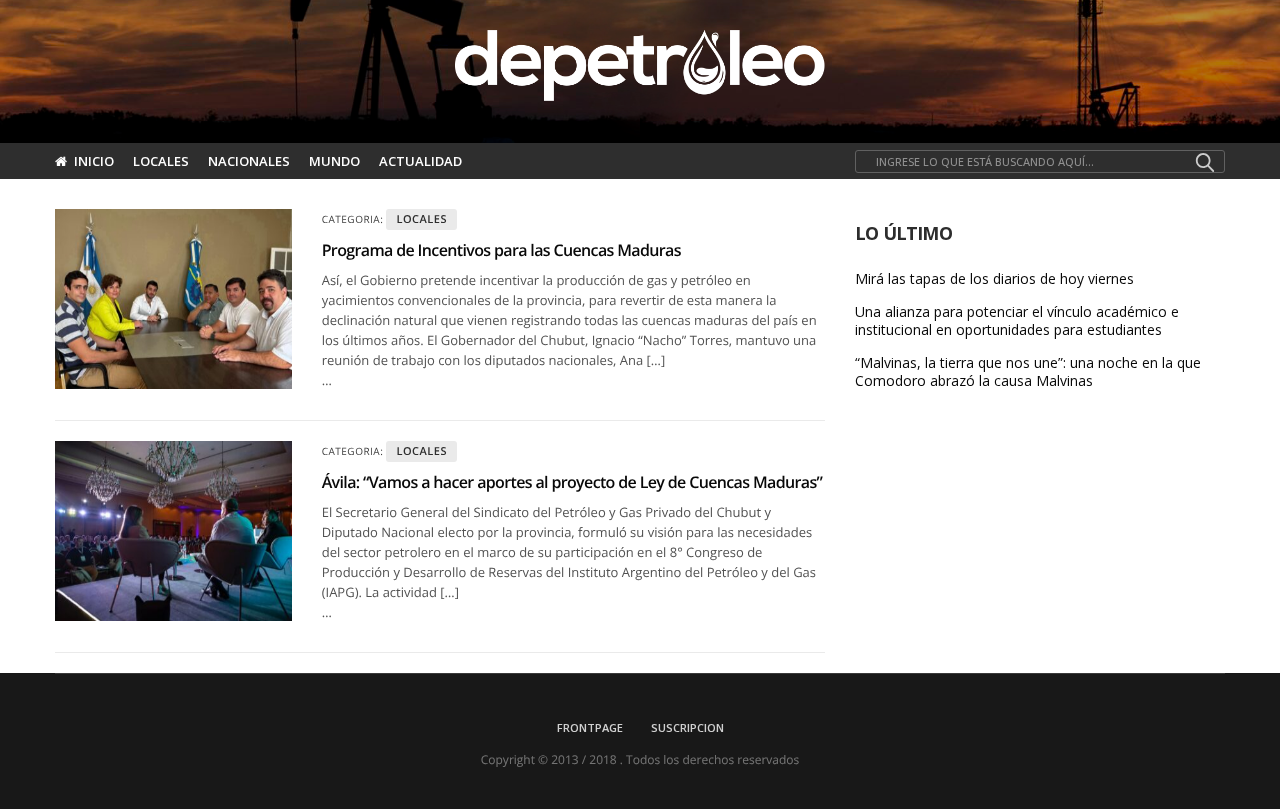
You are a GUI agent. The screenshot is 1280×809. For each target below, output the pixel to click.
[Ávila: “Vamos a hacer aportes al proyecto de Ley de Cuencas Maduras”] (173, 531)
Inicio (94, 161)
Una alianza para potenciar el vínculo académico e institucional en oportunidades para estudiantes (1017, 321)
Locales (161, 161)
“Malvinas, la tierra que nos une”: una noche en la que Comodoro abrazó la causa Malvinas (1028, 372)
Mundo (334, 161)
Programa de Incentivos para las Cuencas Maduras (501, 250)
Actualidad (420, 161)
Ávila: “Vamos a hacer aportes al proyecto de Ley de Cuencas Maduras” (572, 482)
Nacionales (249, 161)
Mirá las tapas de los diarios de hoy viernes (994, 279)
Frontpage (590, 727)
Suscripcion (687, 727)
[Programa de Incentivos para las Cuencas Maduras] (173, 299)
